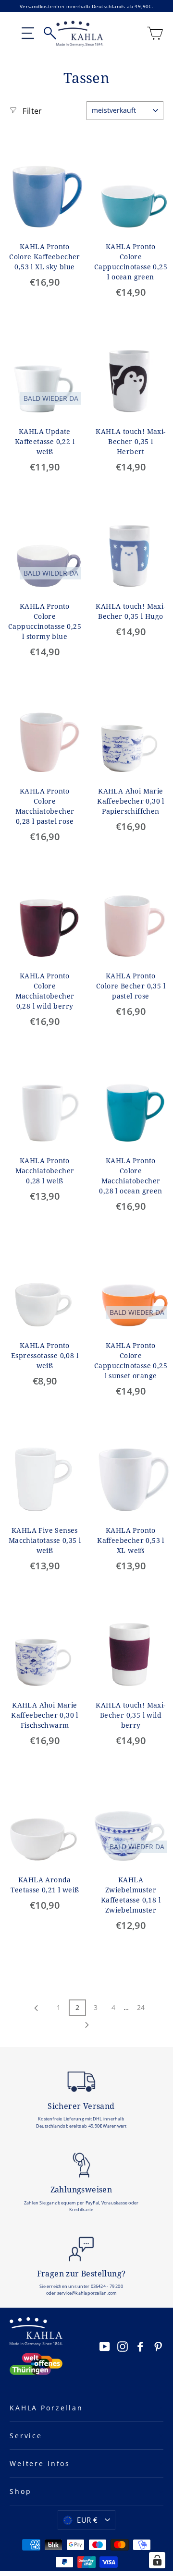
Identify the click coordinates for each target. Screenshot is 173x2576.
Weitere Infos (40, 2463)
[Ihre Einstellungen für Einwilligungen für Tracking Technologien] (157, 2560)
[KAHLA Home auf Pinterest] (158, 2346)
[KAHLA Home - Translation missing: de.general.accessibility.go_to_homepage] (80, 34)
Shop (20, 2491)
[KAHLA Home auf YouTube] (105, 2346)
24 (141, 2007)
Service (26, 2436)
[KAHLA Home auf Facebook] (140, 2346)
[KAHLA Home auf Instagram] (123, 2346)
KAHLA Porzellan (46, 2408)
